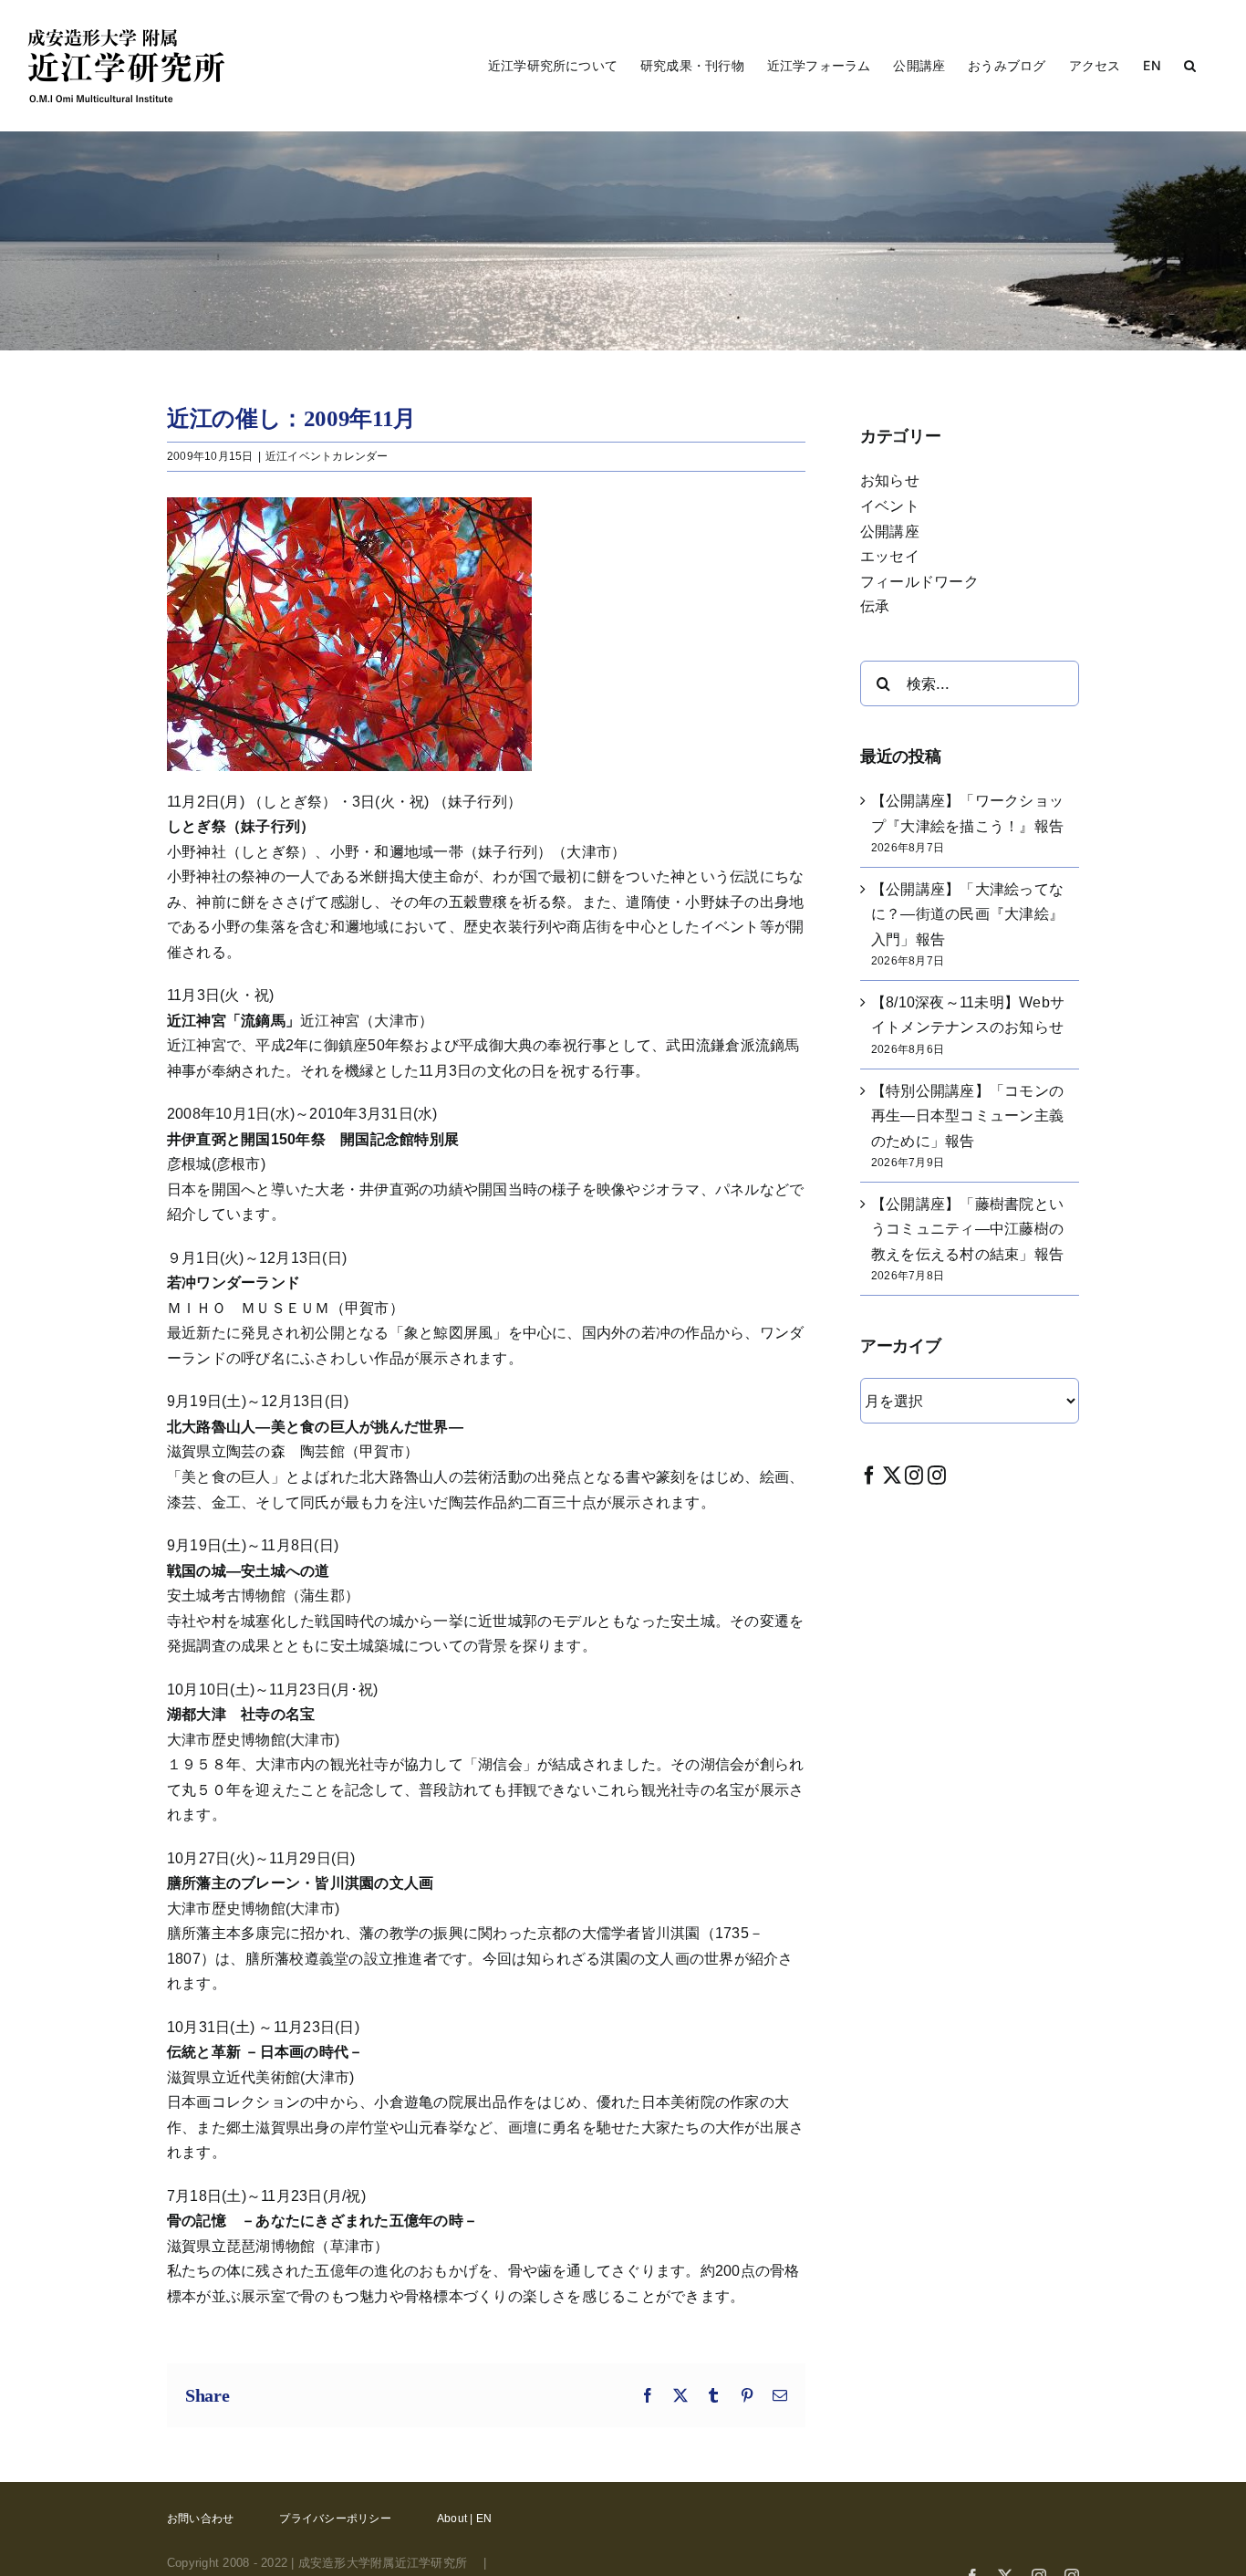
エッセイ (890, 556)
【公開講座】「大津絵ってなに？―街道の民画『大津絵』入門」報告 (967, 914)
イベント (890, 506)
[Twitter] (892, 1475)
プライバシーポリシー (335, 2519)
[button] (1190, 66)
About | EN (464, 2519)
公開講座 (890, 532)
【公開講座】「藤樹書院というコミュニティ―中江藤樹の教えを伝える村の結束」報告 (967, 1229)
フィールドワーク (919, 582)
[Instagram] (914, 1475)
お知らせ (890, 480)
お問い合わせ (200, 2519)
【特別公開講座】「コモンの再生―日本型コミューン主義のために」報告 (967, 1116)
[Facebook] (869, 1475)
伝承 (875, 606)
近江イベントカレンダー (327, 456)
